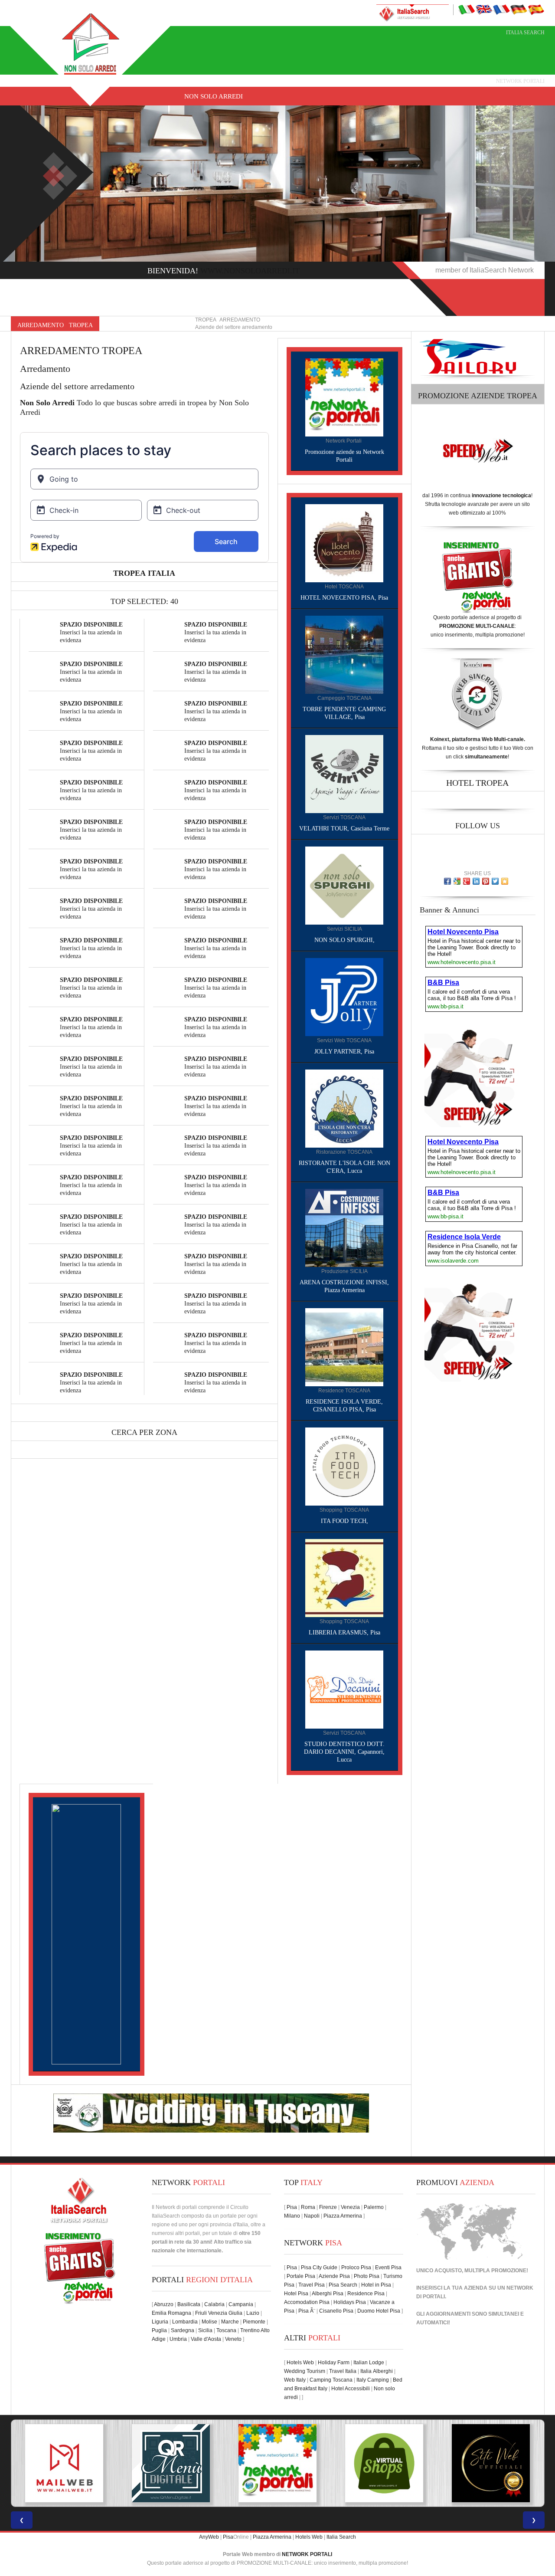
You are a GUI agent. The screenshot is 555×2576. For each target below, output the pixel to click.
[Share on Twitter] (495, 881)
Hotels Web (300, 2363)
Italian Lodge (369, 2363)
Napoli (312, 2216)
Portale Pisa (301, 2276)
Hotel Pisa (296, 2294)
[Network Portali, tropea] (344, 397)
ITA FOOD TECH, (344, 1521)
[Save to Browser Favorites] (505, 881)
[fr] (501, 9)
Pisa (292, 2207)
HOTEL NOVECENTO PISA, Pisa (344, 598)
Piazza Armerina (343, 2216)
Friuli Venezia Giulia (219, 2313)
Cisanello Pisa (336, 2311)
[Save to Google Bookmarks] (457, 881)
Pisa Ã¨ (307, 2311)
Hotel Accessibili (351, 2389)
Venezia (350, 2207)
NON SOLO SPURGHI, (344, 940)
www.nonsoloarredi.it (250, 271)
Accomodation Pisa (307, 2302)
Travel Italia (343, 2371)
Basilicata (189, 2304)
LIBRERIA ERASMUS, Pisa (344, 1633)
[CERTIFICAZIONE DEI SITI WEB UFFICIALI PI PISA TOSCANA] (384, 2463)
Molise (209, 2322)
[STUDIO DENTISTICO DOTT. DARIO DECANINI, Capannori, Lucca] (344, 1689)
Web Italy (295, 2380)
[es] (536, 9)
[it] (467, 9)
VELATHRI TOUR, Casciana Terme (344, 829)
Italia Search (525, 33)
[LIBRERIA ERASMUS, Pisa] (344, 1578)
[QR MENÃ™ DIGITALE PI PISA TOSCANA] (64, 2463)
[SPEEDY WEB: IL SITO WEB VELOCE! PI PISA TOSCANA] (491, 2463)
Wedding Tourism (305, 2371)
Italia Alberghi (377, 2371)
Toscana (226, 2330)
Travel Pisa (312, 2285)
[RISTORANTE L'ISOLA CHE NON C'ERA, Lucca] (344, 1108)
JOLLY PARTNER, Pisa (344, 1052)
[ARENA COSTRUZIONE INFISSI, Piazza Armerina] (344, 1227)
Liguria (160, 2322)
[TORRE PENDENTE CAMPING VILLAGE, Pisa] (344, 654)
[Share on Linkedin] (476, 881)
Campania (241, 2304)
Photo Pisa (367, 2276)
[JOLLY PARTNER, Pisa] (344, 997)
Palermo (374, 2207)
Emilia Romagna (171, 2313)
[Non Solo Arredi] (91, 43)
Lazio (253, 2313)
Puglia (159, 2330)
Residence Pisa (366, 2294)
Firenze (328, 2207)
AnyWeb (209, 2537)
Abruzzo (164, 2304)
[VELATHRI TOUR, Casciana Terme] (344, 774)
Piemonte (254, 2322)
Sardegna (183, 2330)
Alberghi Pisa (328, 2294)
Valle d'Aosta (206, 2339)
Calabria (214, 2304)
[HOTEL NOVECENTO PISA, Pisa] (344, 543)
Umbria (178, 2339)
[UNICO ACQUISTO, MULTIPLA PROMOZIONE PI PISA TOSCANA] (171, 2463)
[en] (484, 9)
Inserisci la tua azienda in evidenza (91, 632)
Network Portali (520, 81)
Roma (308, 2207)
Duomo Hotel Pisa (379, 2311)
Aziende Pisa (334, 2276)
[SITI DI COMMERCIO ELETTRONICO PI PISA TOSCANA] (277, 2463)
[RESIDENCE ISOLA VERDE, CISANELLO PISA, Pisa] (344, 1347)
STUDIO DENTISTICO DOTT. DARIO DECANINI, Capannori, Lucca (344, 1752)
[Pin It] (486, 881)
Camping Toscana (331, 2380)
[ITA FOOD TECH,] (344, 1466)
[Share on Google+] (467, 881)
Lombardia (185, 2322)
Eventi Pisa (388, 2268)
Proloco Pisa (356, 2268)
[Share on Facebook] (447, 881)
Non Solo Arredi (214, 96)
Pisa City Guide (319, 2268)
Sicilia (205, 2330)
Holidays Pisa (350, 2302)
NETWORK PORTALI (307, 2554)
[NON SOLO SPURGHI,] (344, 885)
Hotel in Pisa (376, 2285)
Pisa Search (343, 2285)
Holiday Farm (334, 2363)
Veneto (233, 2339)
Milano (292, 2216)
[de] (519, 9)
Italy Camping (373, 2380)
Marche (230, 2322)
